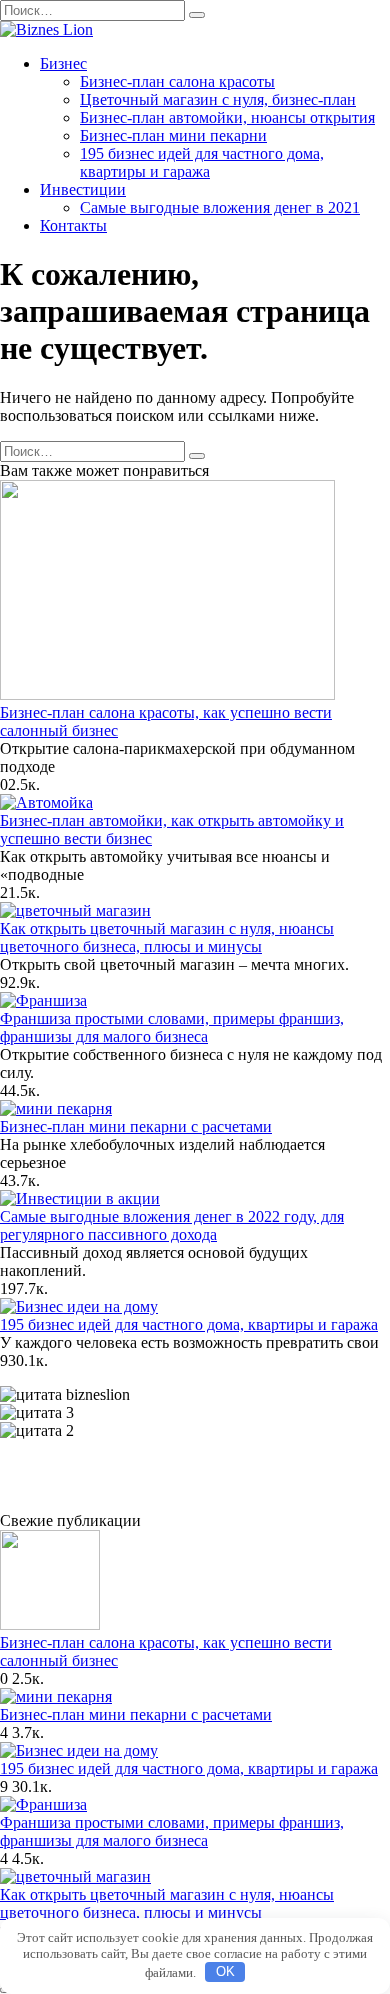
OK (225, 1971)
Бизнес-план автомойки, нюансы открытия (227, 117)
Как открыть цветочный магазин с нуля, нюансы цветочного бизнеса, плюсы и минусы (167, 937)
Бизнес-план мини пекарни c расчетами (136, 1126)
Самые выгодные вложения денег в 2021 (220, 207)
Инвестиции (83, 189)
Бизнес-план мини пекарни (173, 135)
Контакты (73, 225)
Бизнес (63, 63)
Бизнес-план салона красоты (177, 81)
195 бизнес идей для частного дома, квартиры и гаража (202, 162)
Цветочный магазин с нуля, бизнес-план (218, 99)
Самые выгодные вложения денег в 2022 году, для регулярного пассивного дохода (172, 1225)
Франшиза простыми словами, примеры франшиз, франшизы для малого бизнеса (172, 1027)
